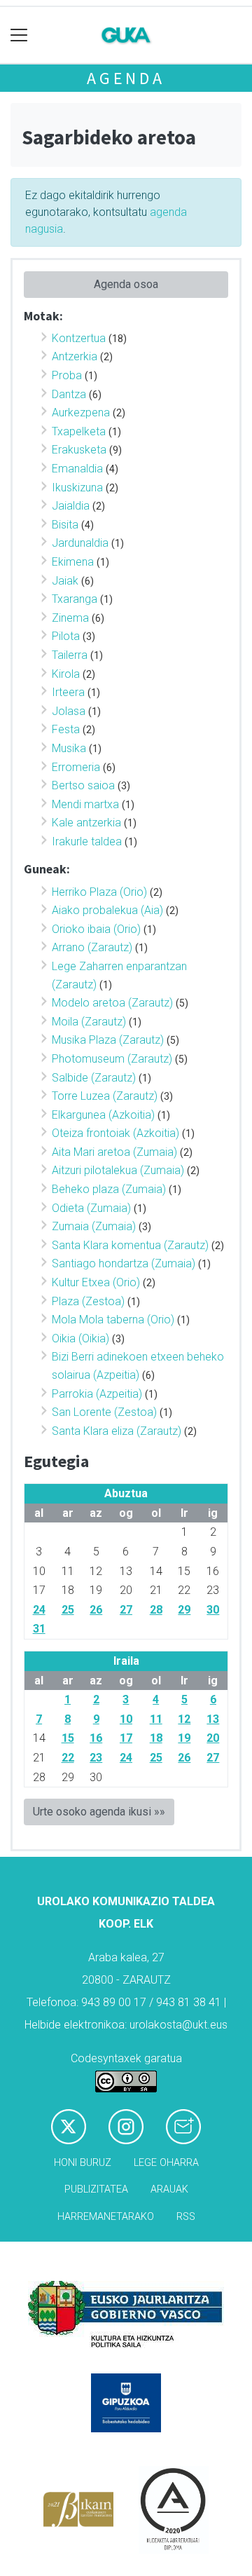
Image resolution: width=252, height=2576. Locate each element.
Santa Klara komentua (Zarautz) (130, 1245)
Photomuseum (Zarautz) (112, 1059)
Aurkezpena (81, 413)
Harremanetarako (106, 2217)
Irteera (68, 692)
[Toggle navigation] (19, 35)
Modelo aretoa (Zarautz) (112, 1003)
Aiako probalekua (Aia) (107, 910)
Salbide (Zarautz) (94, 1078)
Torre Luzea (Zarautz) (105, 1096)
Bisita (65, 525)
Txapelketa (79, 431)
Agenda (126, 78)
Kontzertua (79, 338)
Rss (186, 2217)
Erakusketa (79, 450)
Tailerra (70, 655)
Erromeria (76, 767)
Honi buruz (83, 2163)
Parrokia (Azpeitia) (97, 1394)
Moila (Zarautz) (89, 1022)
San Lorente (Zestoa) (104, 1412)
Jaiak (65, 581)
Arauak (169, 2189)
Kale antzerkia (86, 823)
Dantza (69, 394)
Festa (66, 729)
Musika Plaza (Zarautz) (108, 1040)
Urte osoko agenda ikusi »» (99, 1812)
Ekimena (73, 562)
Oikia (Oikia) (80, 1338)
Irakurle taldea (87, 841)
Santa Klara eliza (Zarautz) (117, 1431)
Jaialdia (71, 506)
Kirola (66, 674)
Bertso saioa (83, 785)
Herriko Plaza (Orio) (99, 892)
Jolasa (69, 711)
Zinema (70, 618)
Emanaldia (77, 469)
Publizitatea (96, 2189)
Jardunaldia (80, 543)
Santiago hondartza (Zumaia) (124, 1263)
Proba (67, 375)
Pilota (66, 636)
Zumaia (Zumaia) (94, 1226)
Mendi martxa (85, 804)
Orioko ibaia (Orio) (96, 929)
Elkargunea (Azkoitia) (103, 1115)
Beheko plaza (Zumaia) (109, 1189)
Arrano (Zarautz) (92, 947)
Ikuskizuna (77, 488)
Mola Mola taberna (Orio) (113, 1320)
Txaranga (75, 599)
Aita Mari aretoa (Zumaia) (114, 1152)
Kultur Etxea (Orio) (96, 1282)
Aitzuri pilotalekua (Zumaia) (118, 1170)
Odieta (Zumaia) (91, 1208)
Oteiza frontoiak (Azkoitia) (115, 1133)
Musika (69, 748)
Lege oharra (166, 2163)
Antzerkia (75, 356)
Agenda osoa (126, 284)
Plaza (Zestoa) (88, 1301)
